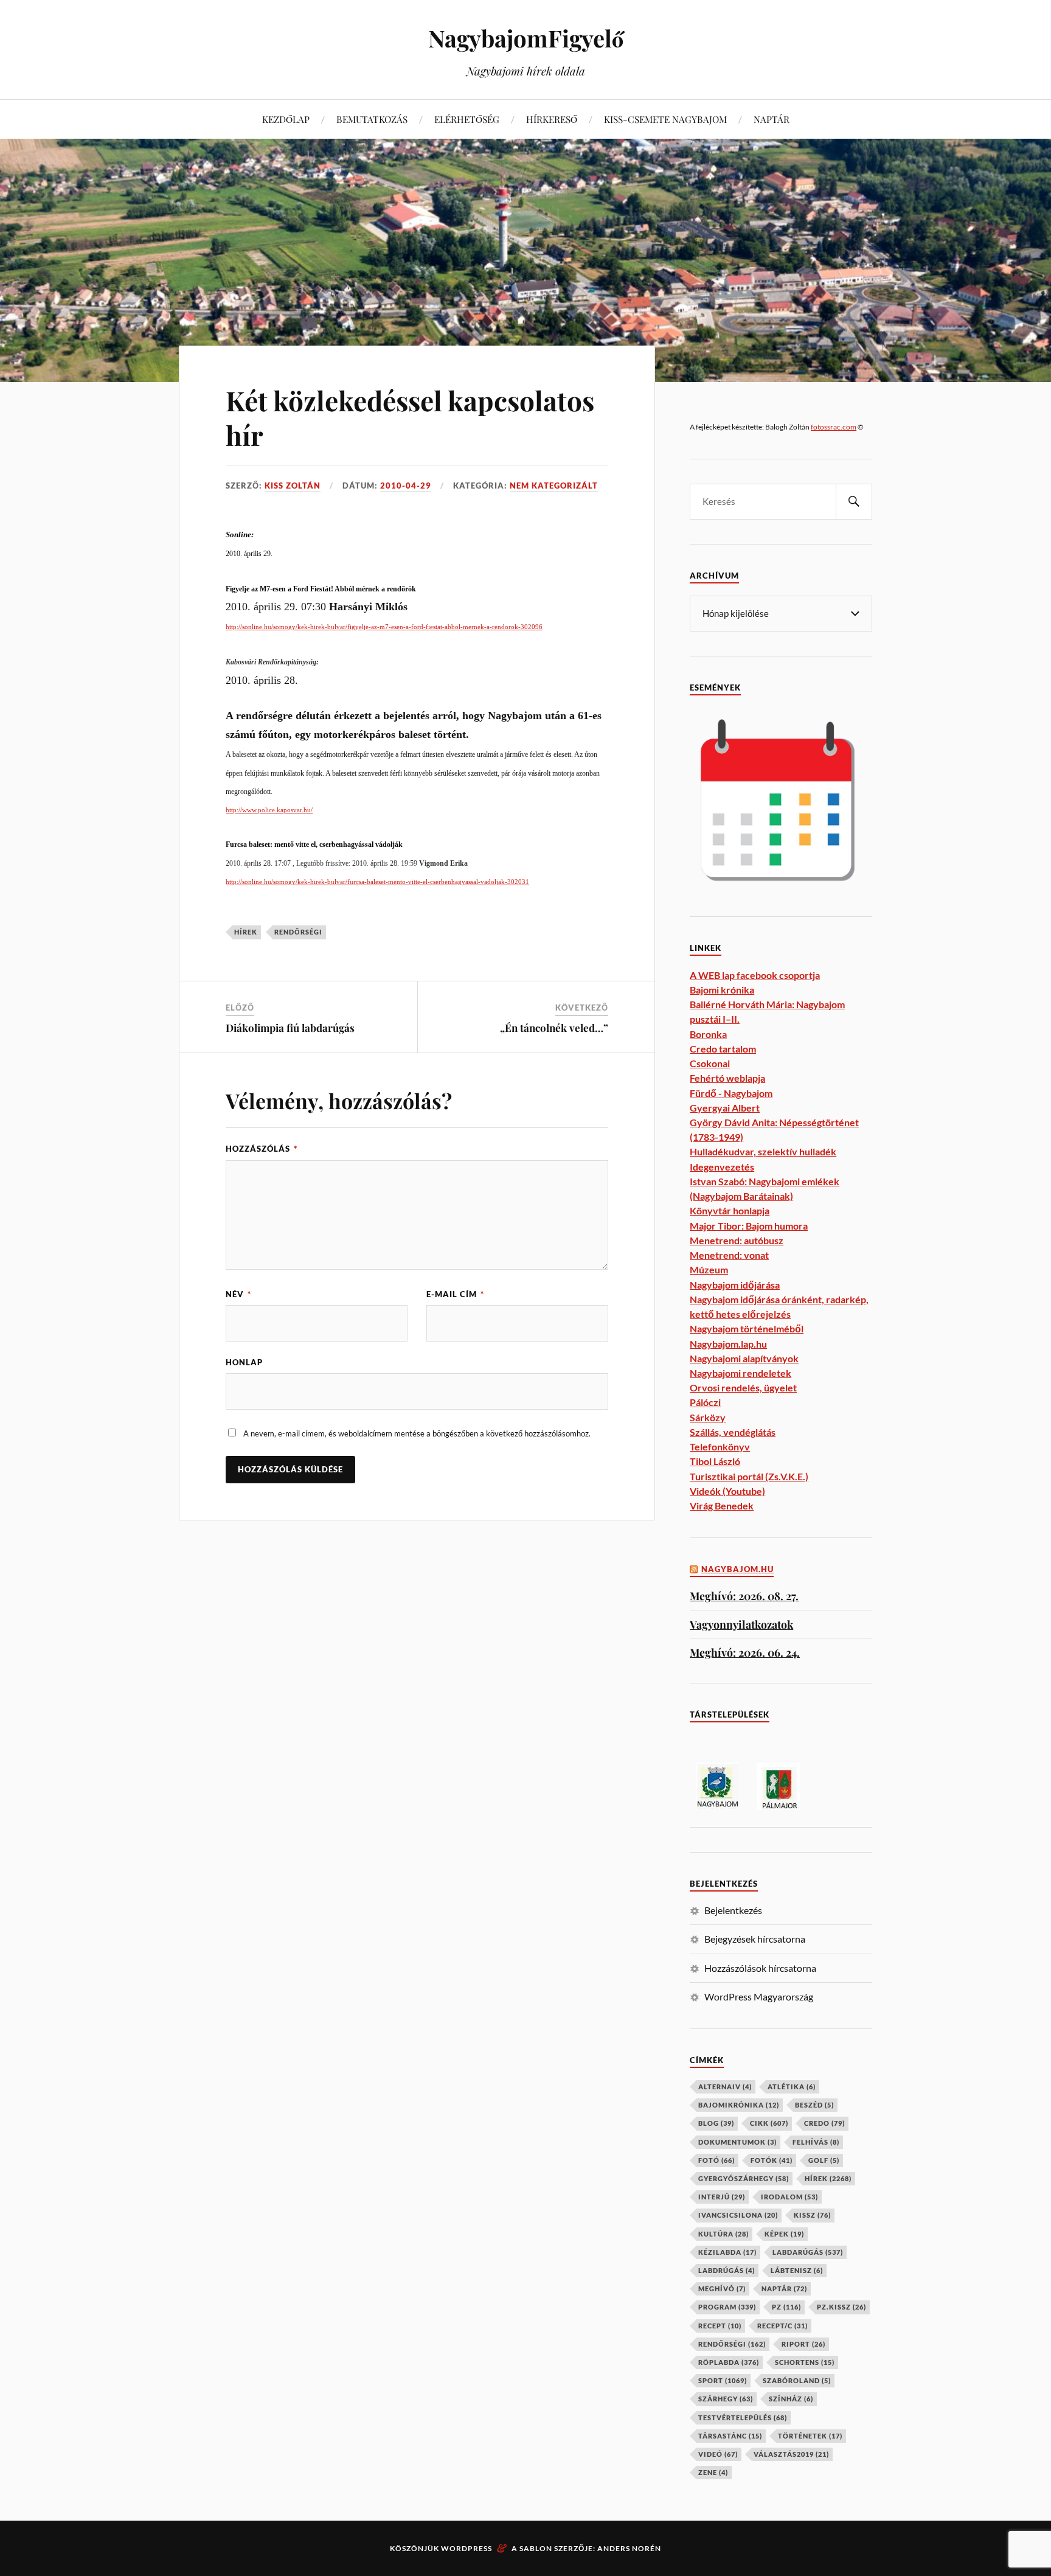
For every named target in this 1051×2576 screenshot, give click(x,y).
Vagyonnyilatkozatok (741, 1624)
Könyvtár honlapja (730, 1210)
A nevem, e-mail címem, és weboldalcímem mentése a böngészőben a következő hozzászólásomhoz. (417, 1433)
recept (720, 2326)
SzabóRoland (797, 2380)
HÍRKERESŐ (552, 119)
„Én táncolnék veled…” (554, 1028)
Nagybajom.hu (737, 1569)
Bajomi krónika (722, 990)
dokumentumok (737, 2142)
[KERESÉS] (854, 502)
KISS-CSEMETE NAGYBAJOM (665, 119)
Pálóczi (705, 1402)
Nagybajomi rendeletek (741, 1373)
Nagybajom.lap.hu (728, 1344)
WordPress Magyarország (759, 1996)
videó (718, 2454)
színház (791, 2399)
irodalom (789, 2197)
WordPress (467, 2548)
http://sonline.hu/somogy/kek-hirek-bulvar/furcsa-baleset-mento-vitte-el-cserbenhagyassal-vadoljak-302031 (377, 882)
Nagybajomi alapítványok (744, 1358)
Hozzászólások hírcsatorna (760, 1968)
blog (716, 2123)
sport (723, 2380)
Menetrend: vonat (729, 1255)
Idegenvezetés (722, 1167)
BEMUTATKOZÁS (372, 119)
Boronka (708, 1034)
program (727, 2307)
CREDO (824, 2123)
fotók (772, 2160)
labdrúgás (727, 2270)
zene (713, 2472)
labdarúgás (808, 2252)
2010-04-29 (406, 486)
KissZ (812, 2215)
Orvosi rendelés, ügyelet (743, 1387)
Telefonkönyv (720, 1446)
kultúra (723, 2234)
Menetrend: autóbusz (737, 1240)
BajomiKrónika (739, 2105)
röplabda (729, 2362)
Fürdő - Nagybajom (731, 1093)
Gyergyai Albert (725, 1108)
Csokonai (710, 1063)
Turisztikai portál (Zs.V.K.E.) (749, 1476)
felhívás (816, 2142)
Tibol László (715, 1461)
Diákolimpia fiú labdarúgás (290, 1028)
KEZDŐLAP (286, 119)
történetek (810, 2436)
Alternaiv (725, 2087)
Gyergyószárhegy (744, 2178)
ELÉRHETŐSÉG (467, 119)
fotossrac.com (834, 427)
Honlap (244, 1362)
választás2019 (791, 2454)
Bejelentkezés (733, 1910)
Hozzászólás (262, 1149)
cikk (769, 2123)
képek (784, 2234)
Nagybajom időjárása (735, 1285)
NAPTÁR (772, 119)
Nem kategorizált (554, 486)
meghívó (722, 2289)
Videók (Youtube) (727, 1491)
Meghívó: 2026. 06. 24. (745, 1652)
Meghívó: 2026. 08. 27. (744, 1596)
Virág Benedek (722, 1506)
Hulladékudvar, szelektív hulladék (763, 1151)
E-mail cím (455, 1294)
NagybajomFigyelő (526, 38)
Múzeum (709, 1269)
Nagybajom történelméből (747, 1328)
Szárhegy (726, 2399)
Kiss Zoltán (293, 486)
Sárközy (708, 1417)
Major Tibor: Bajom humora (749, 1226)
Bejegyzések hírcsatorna (755, 1939)
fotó (716, 2160)
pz (786, 2307)
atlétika (792, 2087)
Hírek (246, 932)
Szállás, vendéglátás (733, 1432)
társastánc (730, 2436)
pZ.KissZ (841, 2307)
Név (238, 1294)
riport (803, 2344)
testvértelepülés (743, 2418)
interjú (722, 2197)
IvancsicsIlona (738, 2215)
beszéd (814, 2105)
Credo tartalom (723, 1049)
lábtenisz (797, 2270)
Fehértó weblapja (727, 1078)
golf (824, 2160)
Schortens (805, 2362)
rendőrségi (298, 932)
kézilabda (727, 2252)
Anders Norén (629, 2548)
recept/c (782, 2326)
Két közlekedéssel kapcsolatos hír (410, 417)
